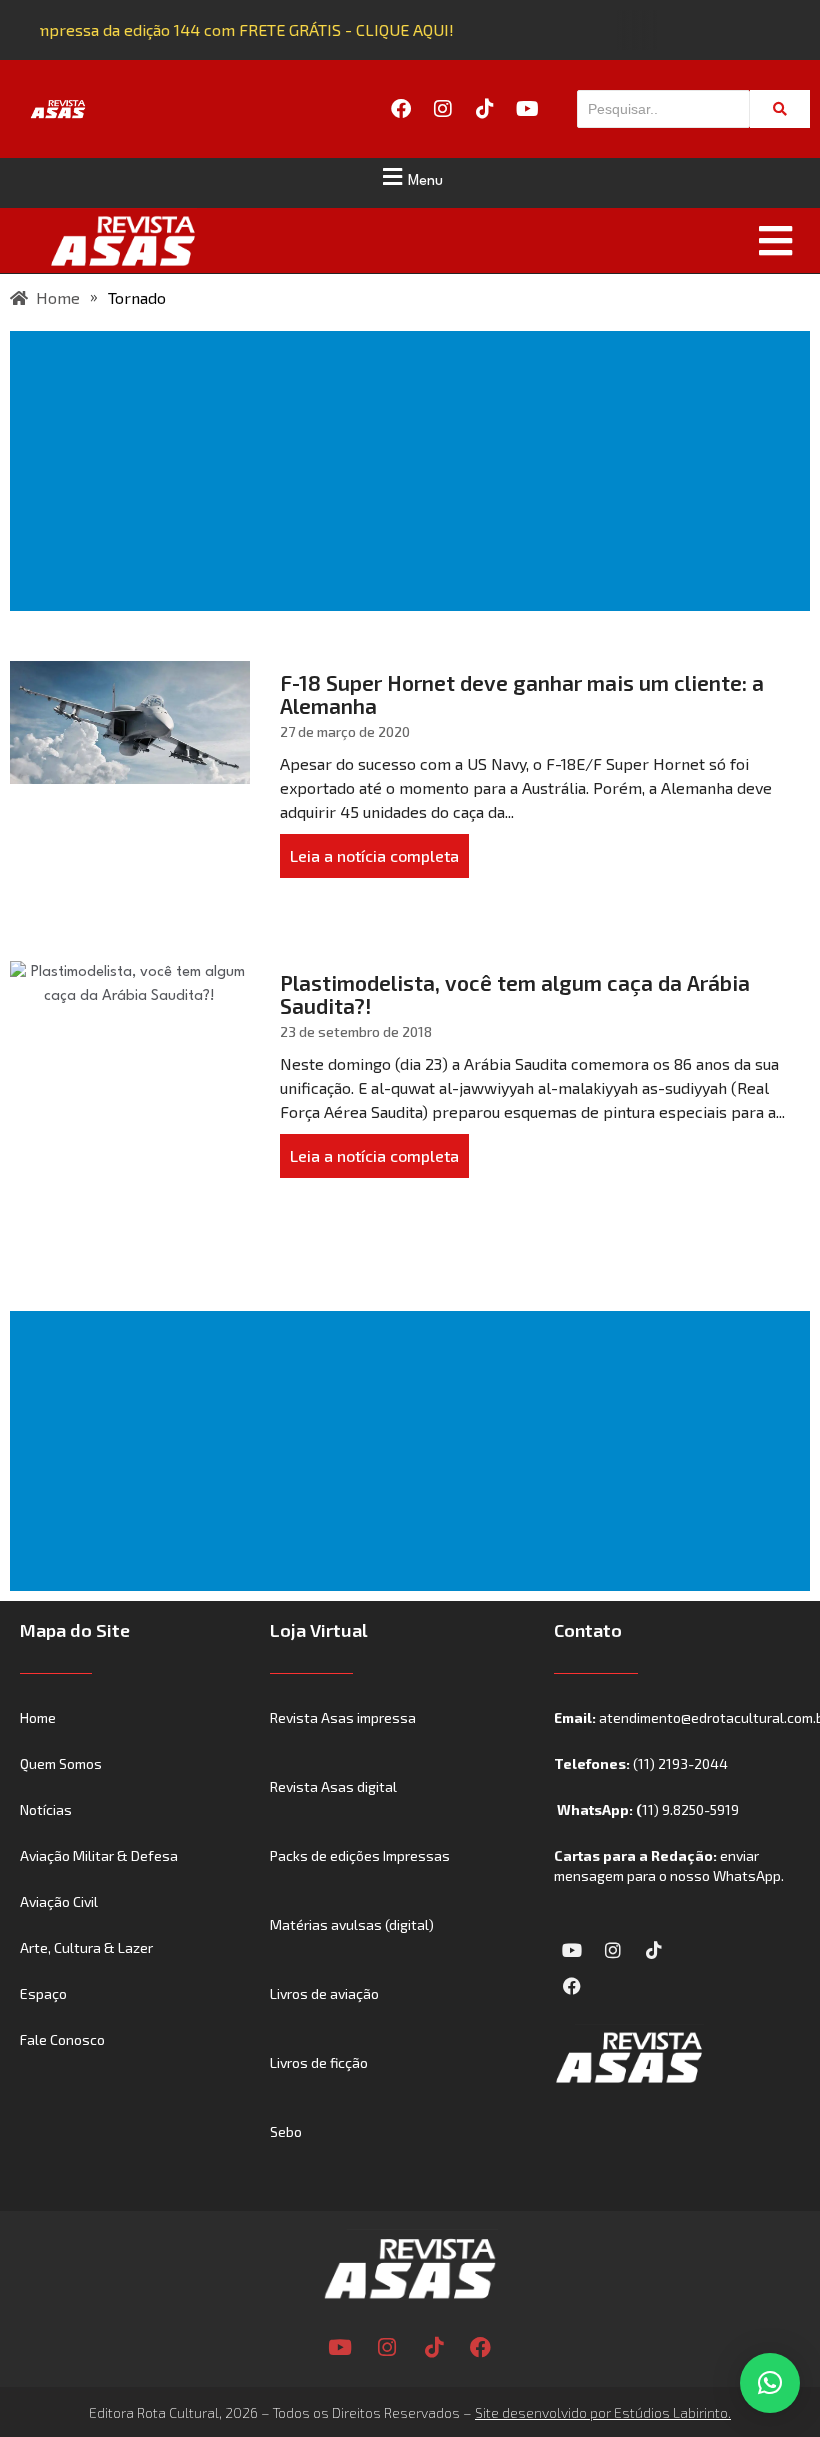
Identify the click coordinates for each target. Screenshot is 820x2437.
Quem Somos (61, 1763)
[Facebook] (401, 109)
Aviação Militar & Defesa (99, 1855)
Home (38, 1717)
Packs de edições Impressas (360, 1855)
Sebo (286, 2131)
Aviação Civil (59, 1901)
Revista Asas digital (333, 1786)
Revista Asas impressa (343, 1717)
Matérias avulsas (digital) (352, 1924)
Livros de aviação (324, 1993)
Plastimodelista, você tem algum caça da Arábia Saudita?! (515, 994)
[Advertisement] (414, 471)
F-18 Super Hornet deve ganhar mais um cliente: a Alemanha (522, 694)
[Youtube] (527, 109)
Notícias (46, 1809)
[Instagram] (443, 109)
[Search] (780, 109)
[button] (410, 177)
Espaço (43, 1993)
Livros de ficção (319, 2062)
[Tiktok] (485, 109)
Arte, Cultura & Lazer (86, 1947)
